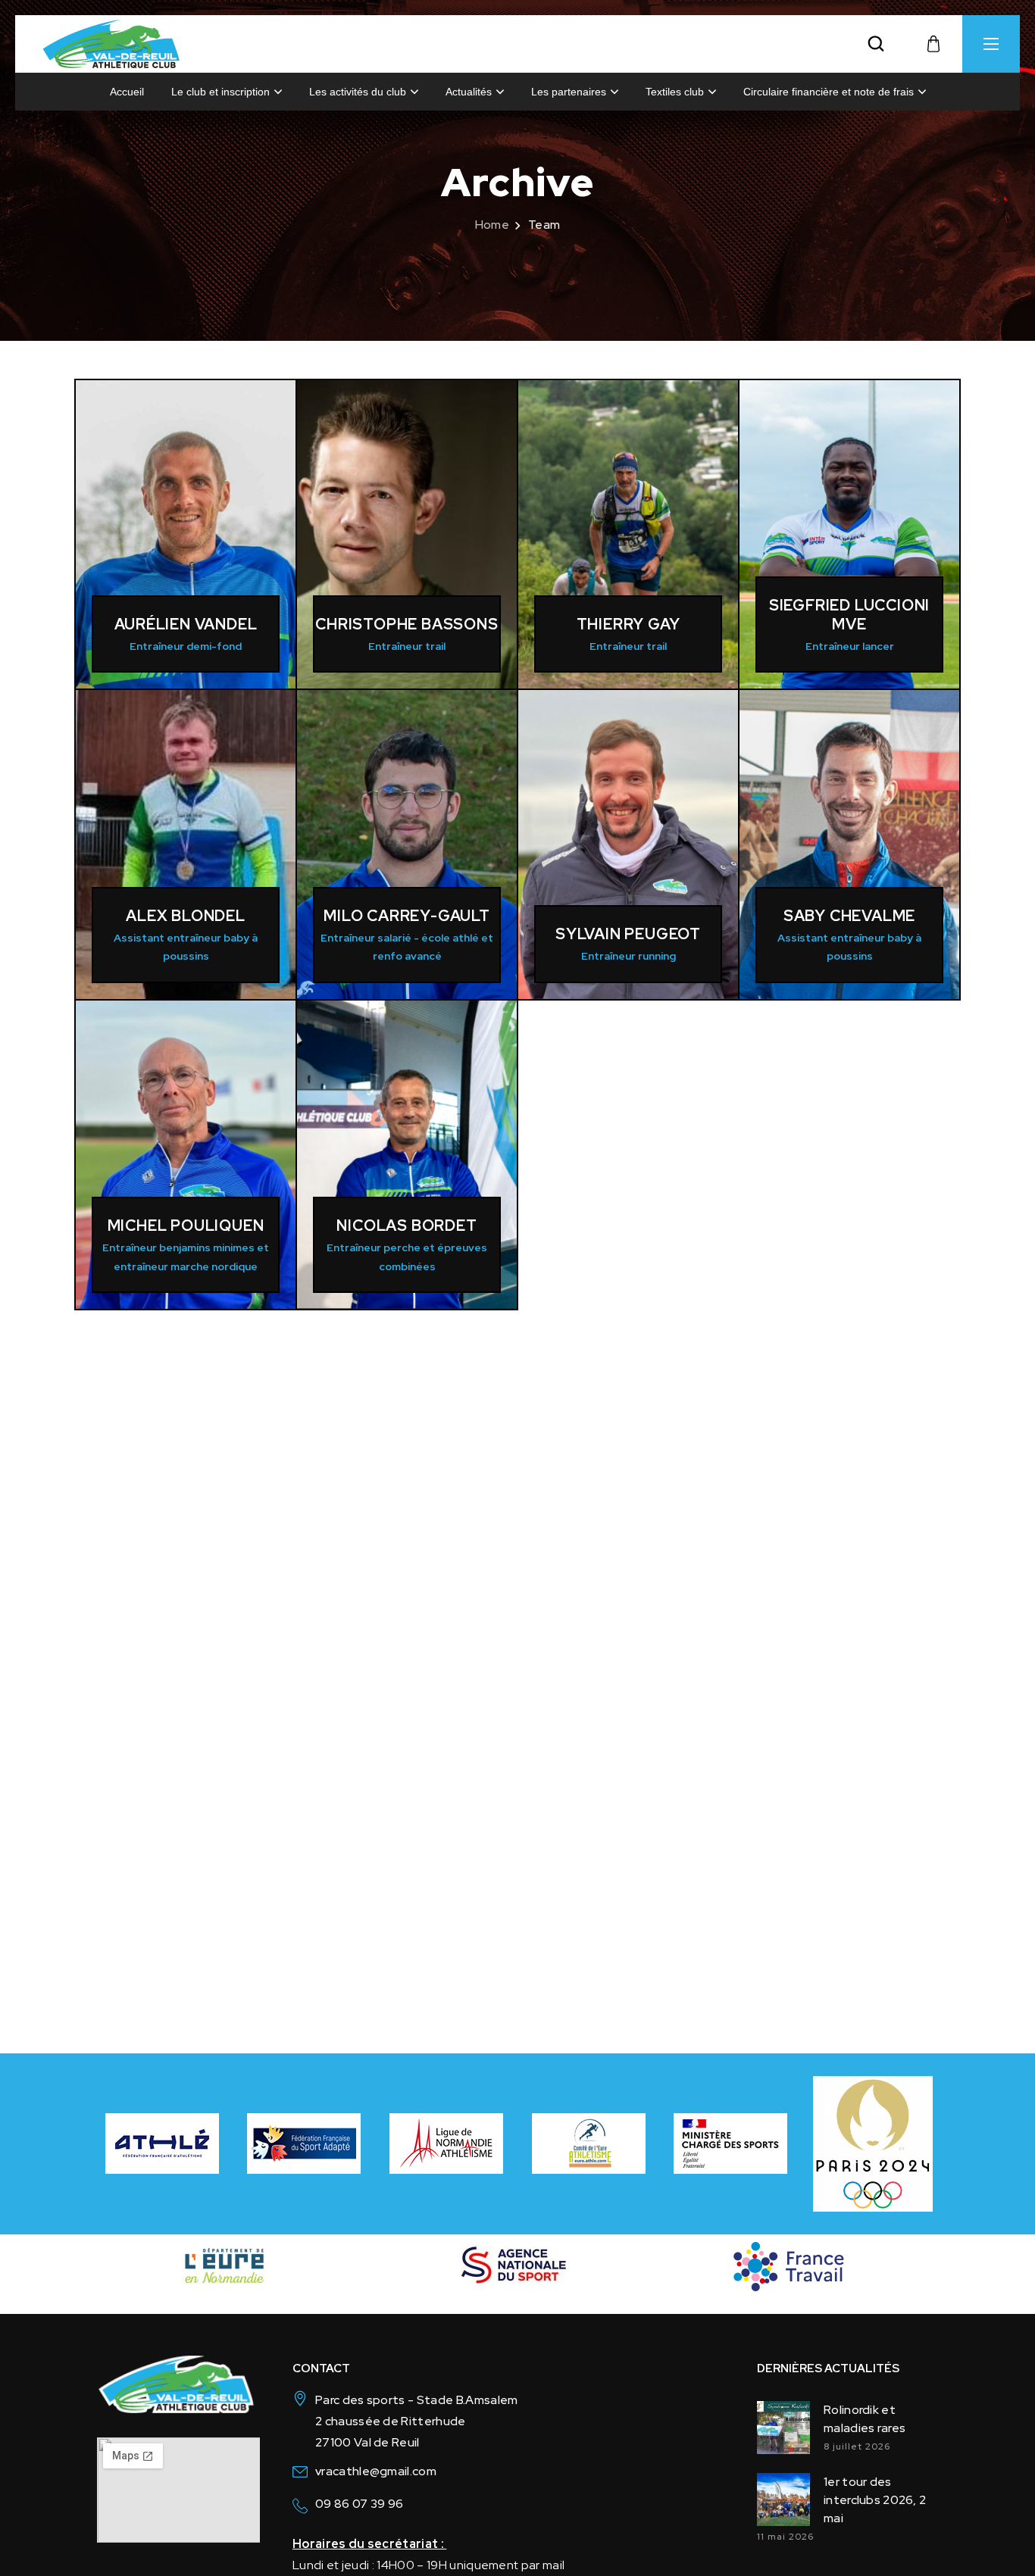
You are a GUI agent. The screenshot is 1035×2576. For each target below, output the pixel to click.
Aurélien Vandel (186, 624)
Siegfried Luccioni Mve (849, 615)
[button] (876, 44)
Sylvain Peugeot (628, 934)
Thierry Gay (629, 624)
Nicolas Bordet (406, 1226)
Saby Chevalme (849, 916)
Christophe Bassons (406, 624)
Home (492, 225)
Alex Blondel (186, 916)
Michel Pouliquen (186, 1226)
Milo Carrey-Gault (407, 916)
